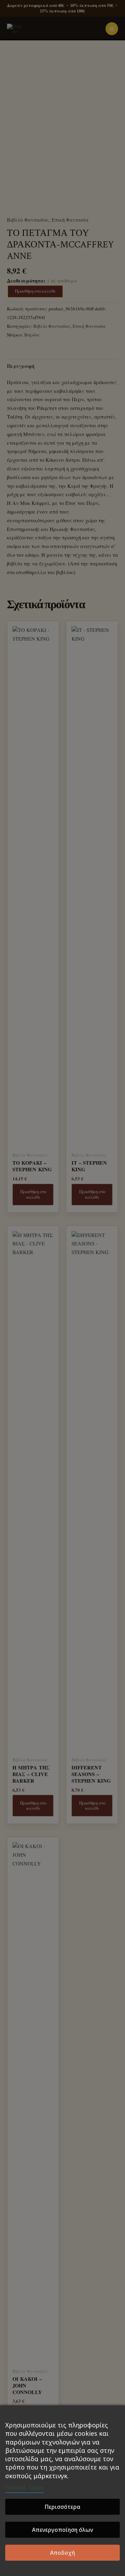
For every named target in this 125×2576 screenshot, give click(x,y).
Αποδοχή (62, 2553)
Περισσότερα (62, 2507)
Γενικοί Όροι (24, 2487)
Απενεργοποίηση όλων (62, 2530)
